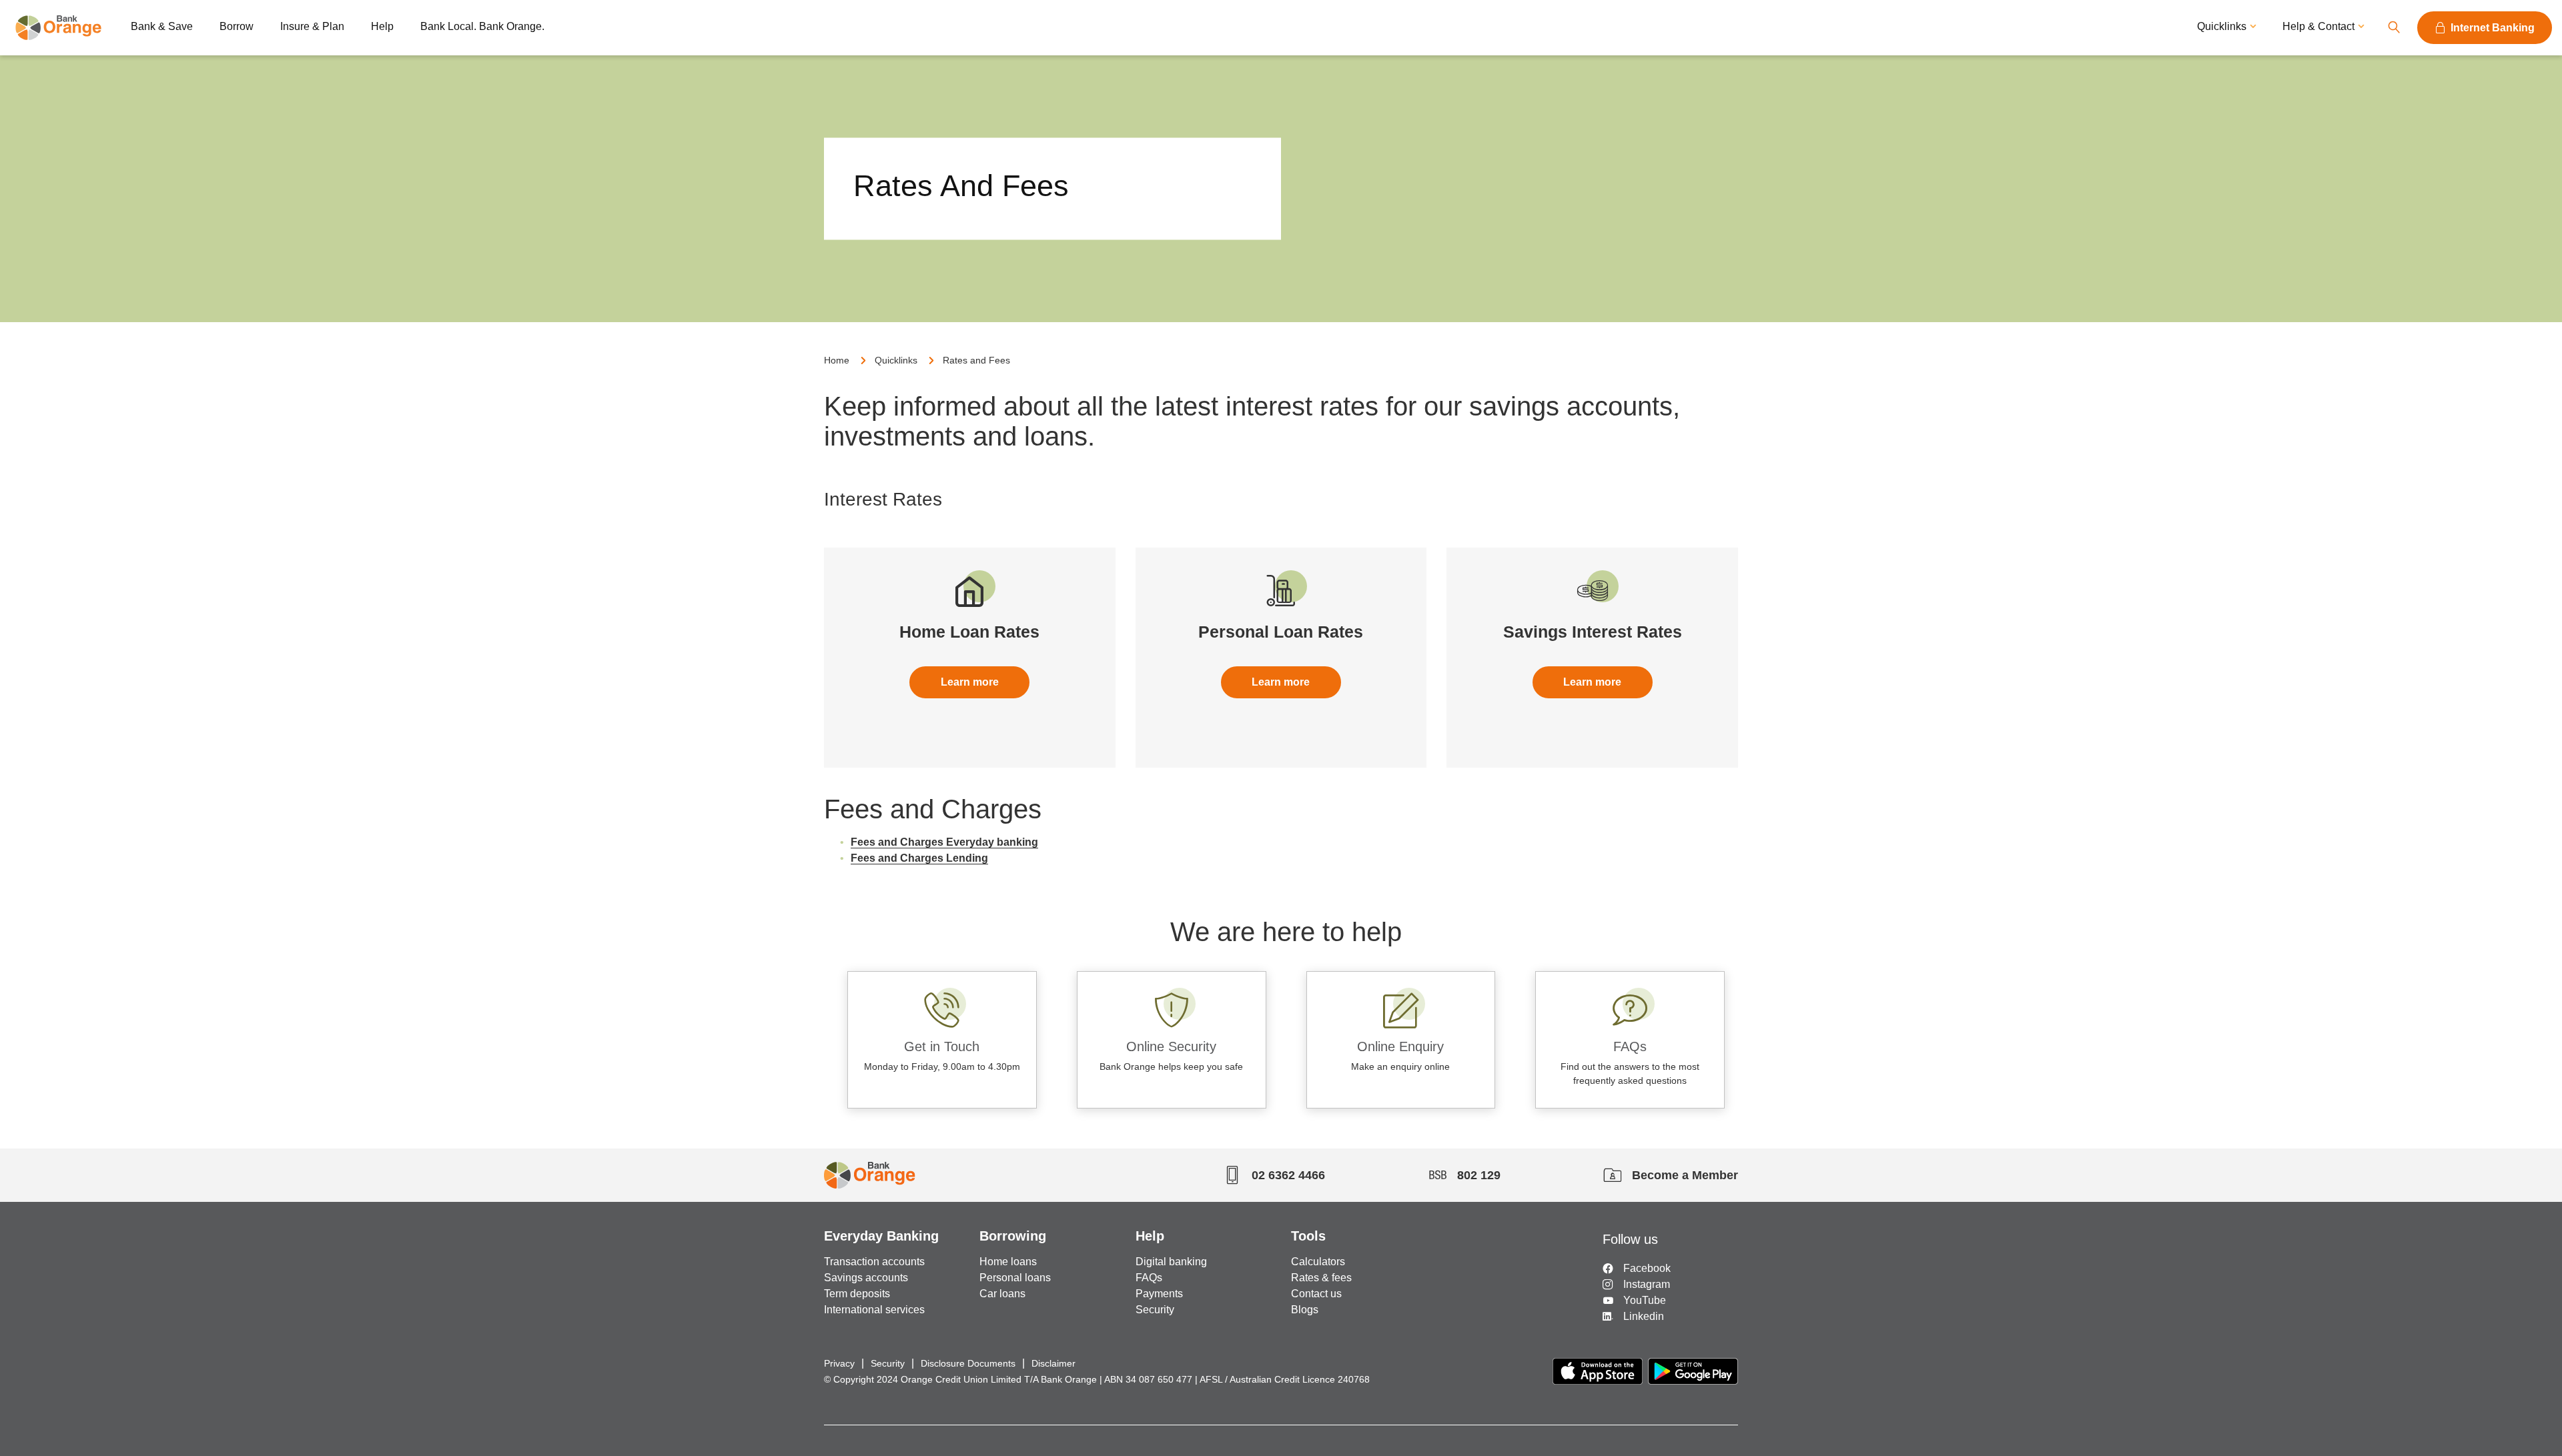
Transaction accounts (874, 1262)
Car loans (1002, 1294)
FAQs (1149, 1278)
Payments (1159, 1294)
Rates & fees (1321, 1278)
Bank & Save (162, 26)
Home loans (1008, 1262)
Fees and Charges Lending (919, 858)
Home (837, 360)
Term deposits (857, 1294)
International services (874, 1310)
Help (382, 26)
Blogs (1305, 1310)
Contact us (1316, 1294)
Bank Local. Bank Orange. (482, 26)
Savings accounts (866, 1278)
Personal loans (1015, 1278)
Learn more (970, 682)
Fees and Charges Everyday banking (944, 842)
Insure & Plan (312, 26)
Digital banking (1171, 1262)
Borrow (237, 26)
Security (1155, 1310)
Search (2394, 28)
